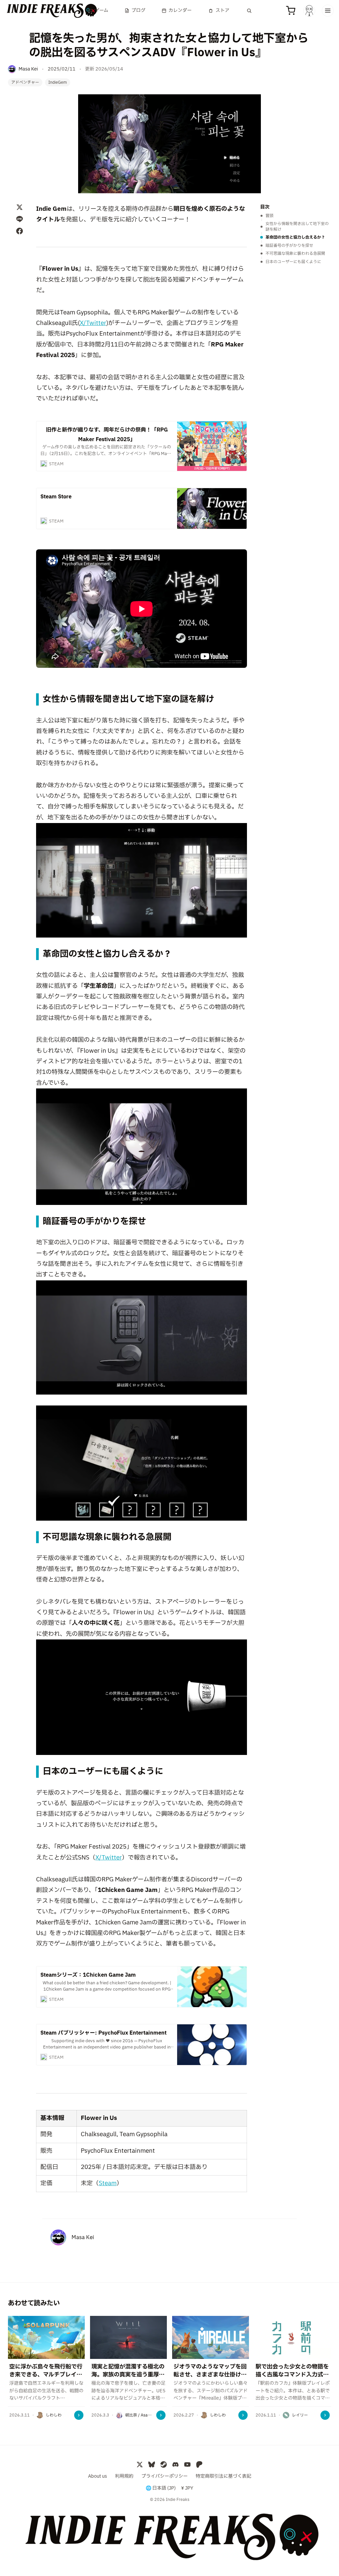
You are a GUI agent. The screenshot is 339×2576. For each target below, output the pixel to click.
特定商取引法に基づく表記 (223, 2476)
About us (97, 2476)
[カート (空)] (291, 11)
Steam (108, 2183)
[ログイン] (309, 11)
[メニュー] (328, 11)
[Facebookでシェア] (20, 231)
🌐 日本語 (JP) (161, 2488)
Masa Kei (83, 2237)
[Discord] (175, 2464)
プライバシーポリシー (165, 2476)
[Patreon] (199, 2464)
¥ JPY (187, 2488)
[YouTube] (187, 2464)
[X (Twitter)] (140, 2464)
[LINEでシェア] (20, 219)
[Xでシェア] (20, 207)
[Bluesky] (152, 2464)
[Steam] (164, 2464)
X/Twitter (93, 323)
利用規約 (124, 2476)
